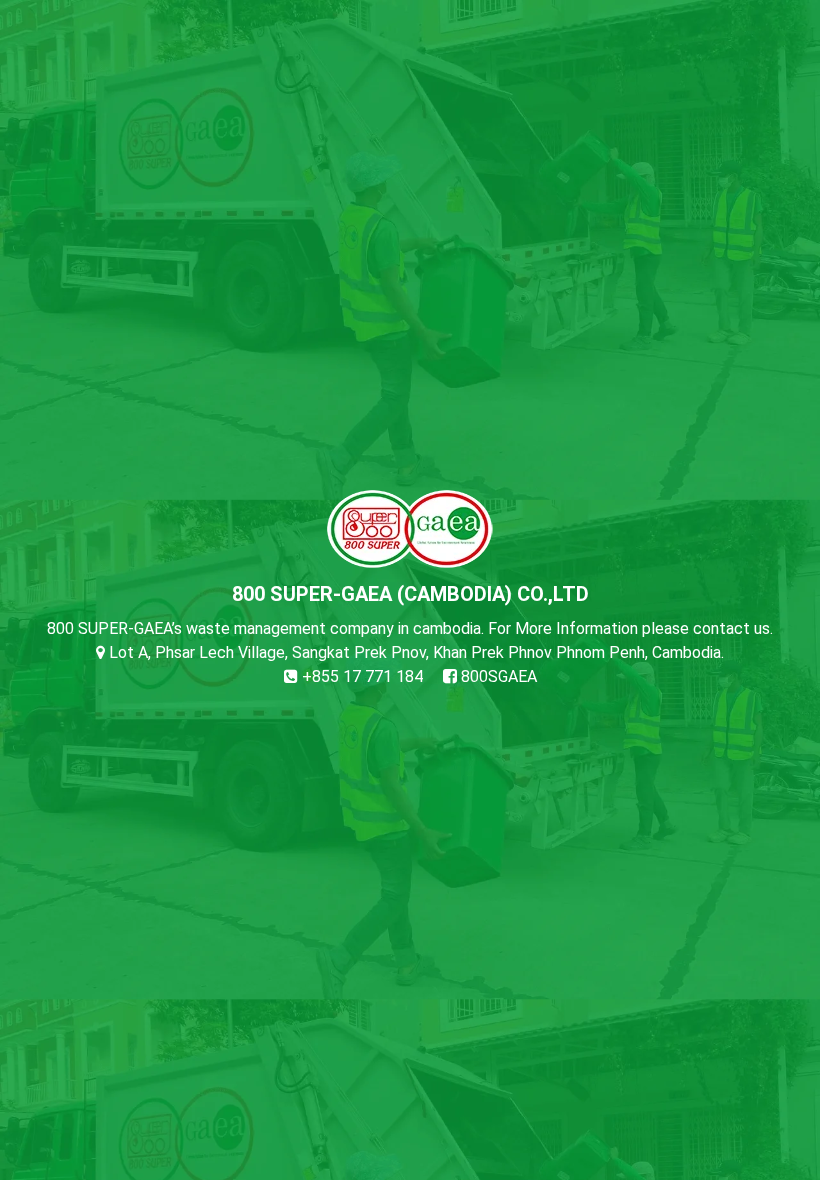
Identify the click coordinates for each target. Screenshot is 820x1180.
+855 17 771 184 (360, 676)
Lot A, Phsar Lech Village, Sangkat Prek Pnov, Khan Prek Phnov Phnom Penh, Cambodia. (414, 652)
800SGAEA (497, 676)
